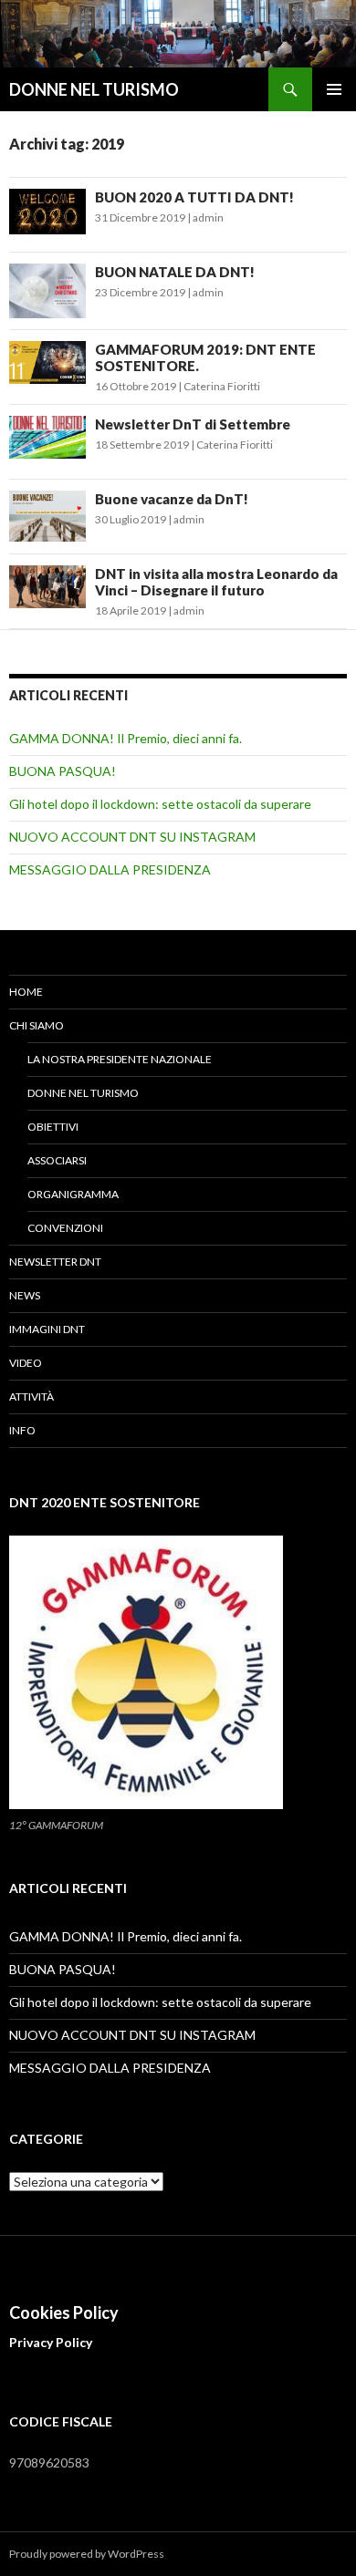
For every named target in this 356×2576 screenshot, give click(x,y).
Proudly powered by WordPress (87, 2554)
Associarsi (57, 1160)
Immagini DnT (47, 1329)
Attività (31, 1397)
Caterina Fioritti (222, 386)
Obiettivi (53, 1127)
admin (208, 217)
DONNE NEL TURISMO (94, 89)
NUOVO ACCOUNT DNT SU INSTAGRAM (132, 837)
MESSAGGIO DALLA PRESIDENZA (110, 869)
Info (22, 1430)
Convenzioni (65, 1228)
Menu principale (334, 89)
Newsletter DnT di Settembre (193, 424)
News (25, 1295)
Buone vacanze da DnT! (172, 499)
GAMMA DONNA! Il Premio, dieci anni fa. (126, 738)
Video (26, 1363)
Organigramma (73, 1194)
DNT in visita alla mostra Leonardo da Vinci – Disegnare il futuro (216, 582)
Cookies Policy (64, 2312)
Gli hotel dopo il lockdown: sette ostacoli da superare (160, 804)
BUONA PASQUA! (63, 771)
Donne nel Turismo (83, 1093)
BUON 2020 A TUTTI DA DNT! (194, 197)
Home (26, 992)
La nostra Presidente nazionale (120, 1059)
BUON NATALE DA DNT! (175, 272)
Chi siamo (37, 1025)
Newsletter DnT (55, 1262)
